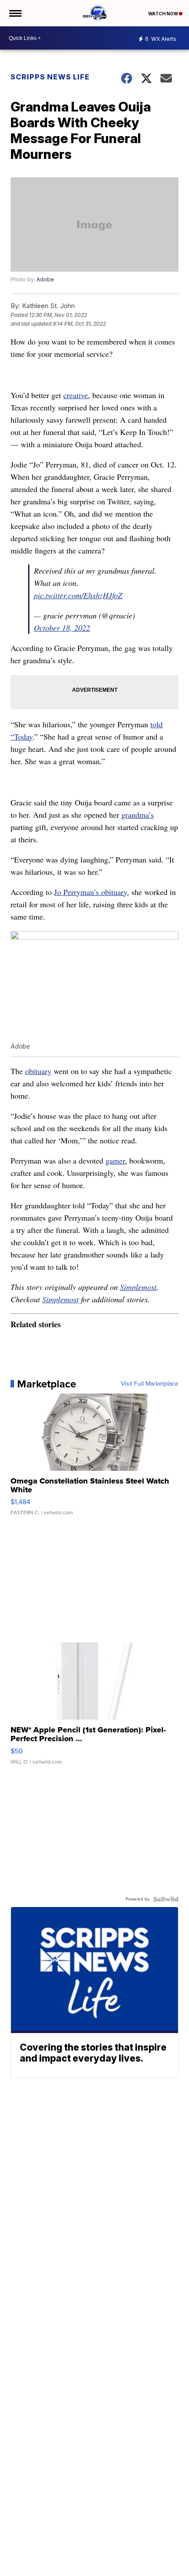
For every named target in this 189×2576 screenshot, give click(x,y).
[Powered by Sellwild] (166, 1899)
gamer (115, 1160)
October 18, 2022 (62, 628)
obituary (38, 1071)
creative (76, 395)
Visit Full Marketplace (150, 1384)
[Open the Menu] (15, 13)
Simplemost (138, 1287)
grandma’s (138, 815)
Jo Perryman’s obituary (91, 892)
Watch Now (164, 14)
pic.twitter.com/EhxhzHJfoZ (78, 595)
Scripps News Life (50, 77)
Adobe (45, 279)
